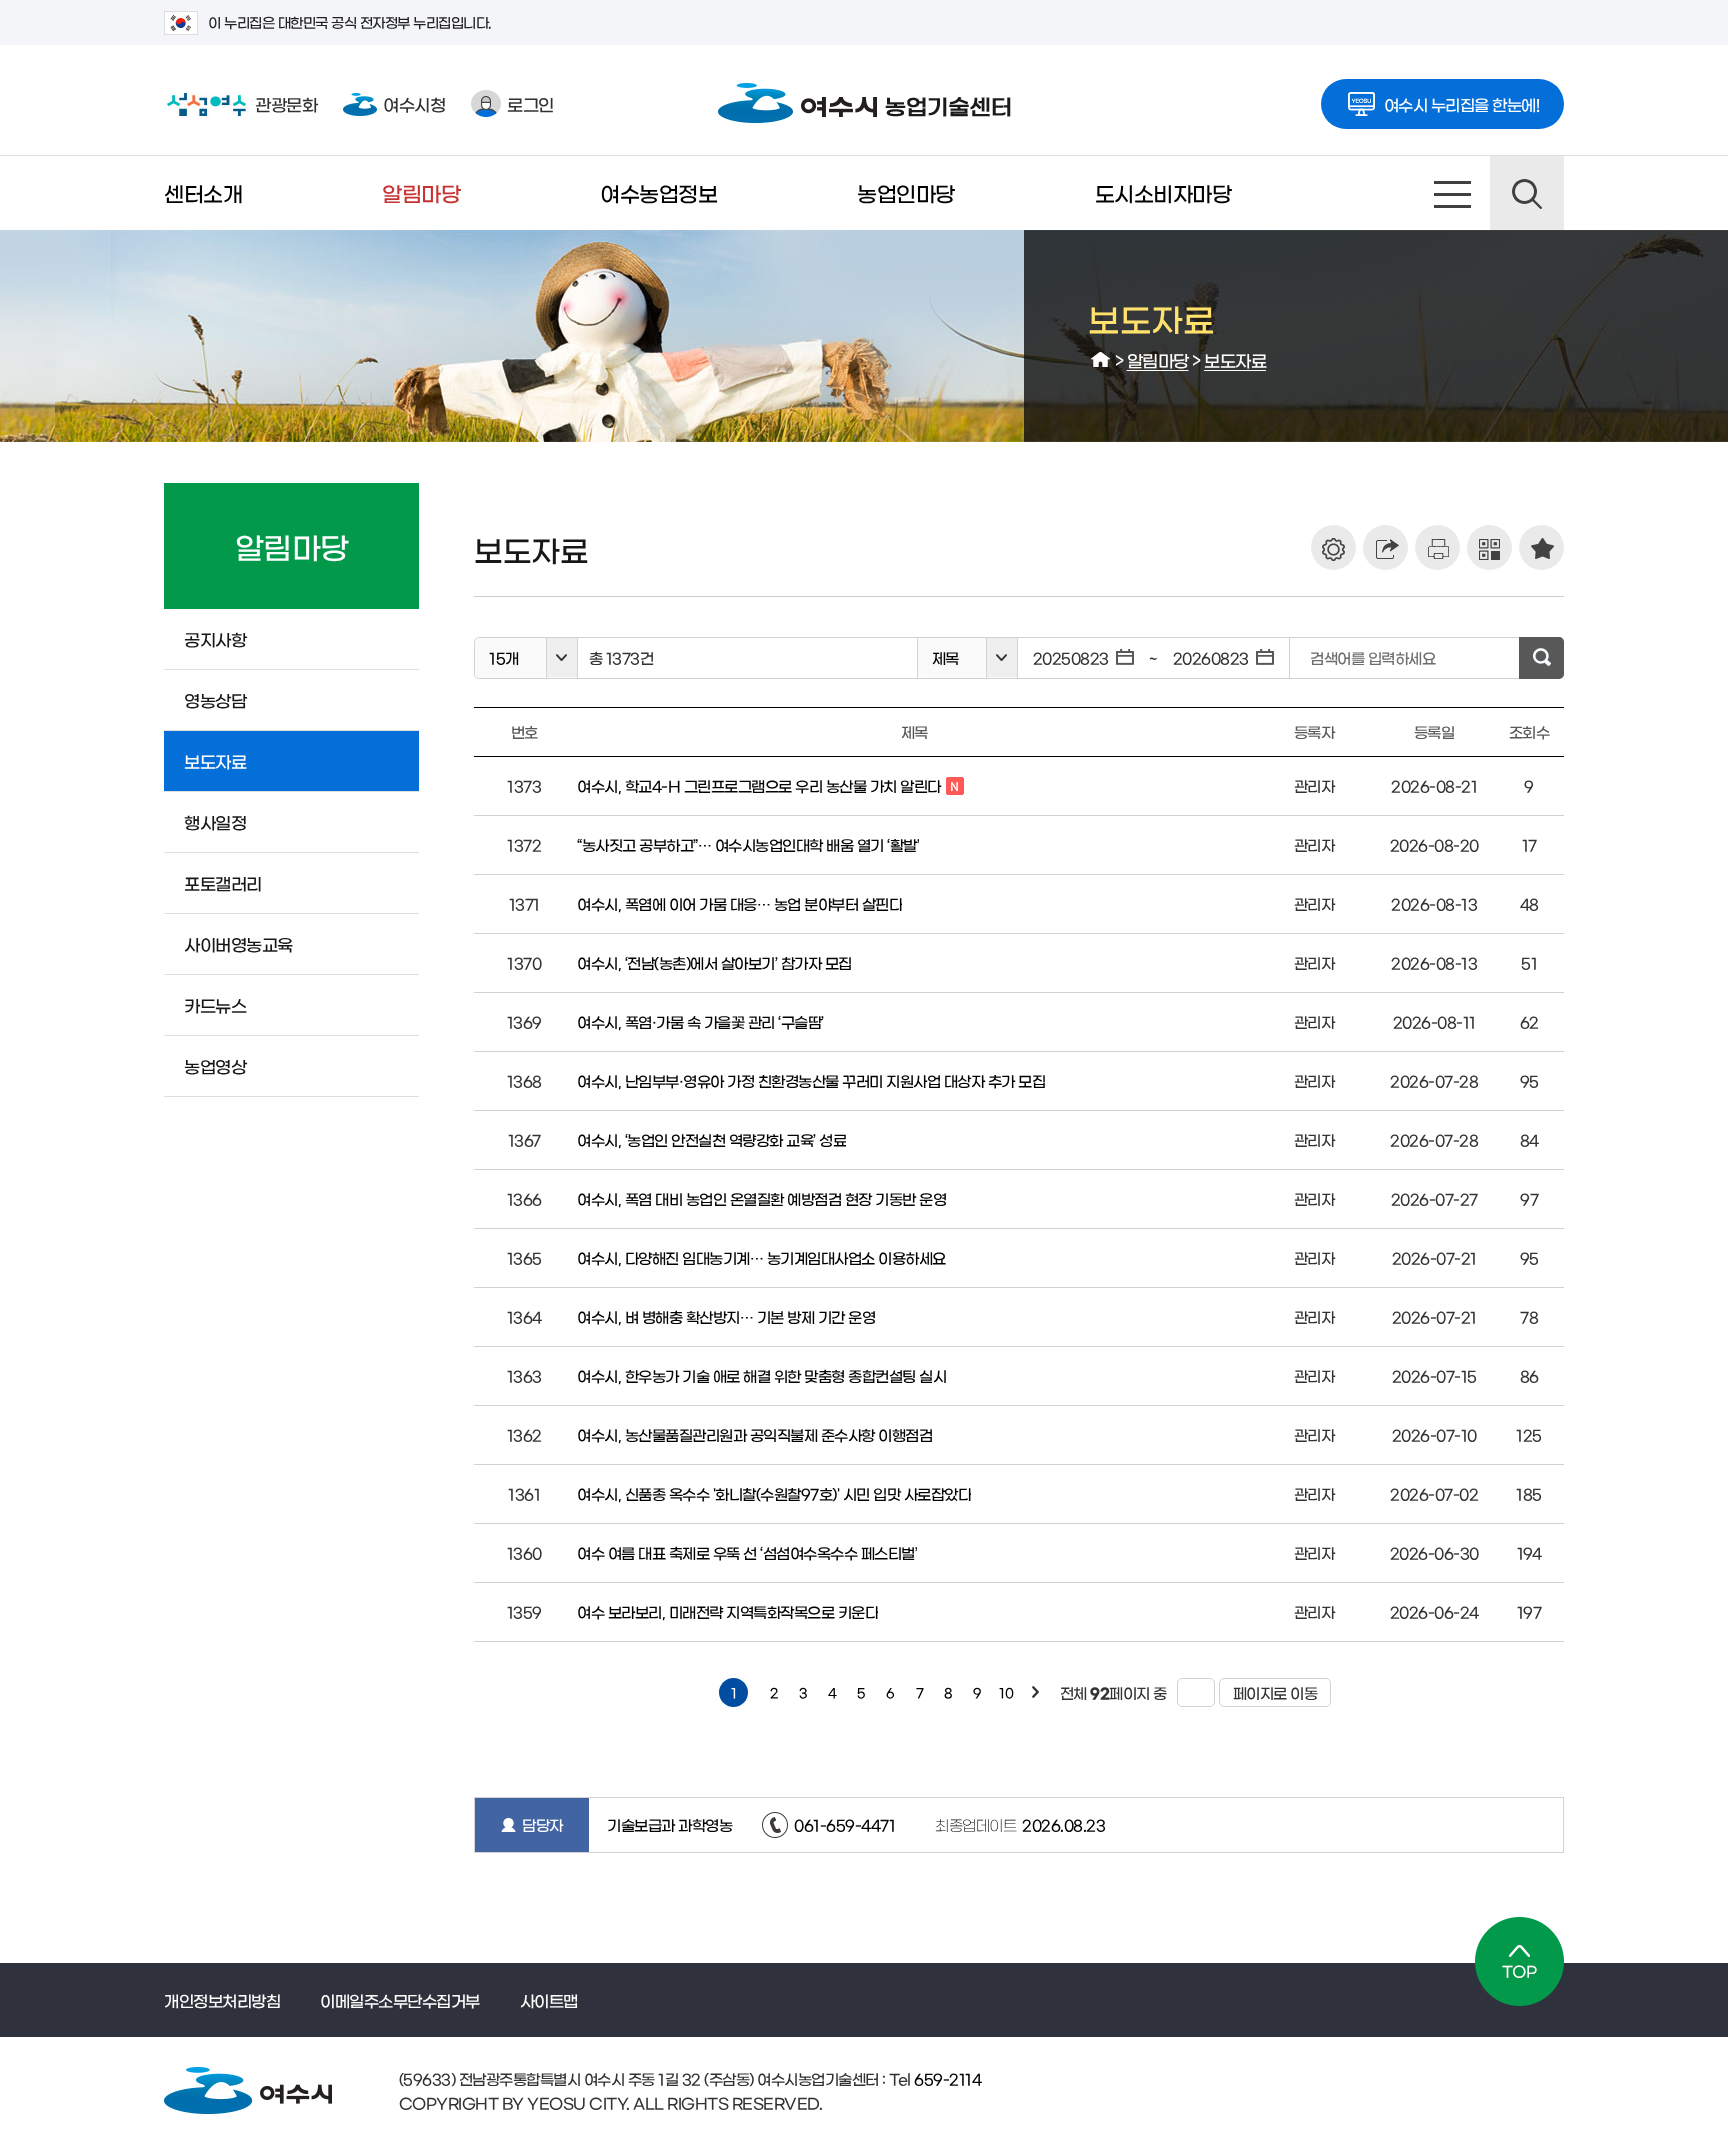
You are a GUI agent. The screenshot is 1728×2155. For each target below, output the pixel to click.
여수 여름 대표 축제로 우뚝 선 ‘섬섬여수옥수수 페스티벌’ (747, 1552)
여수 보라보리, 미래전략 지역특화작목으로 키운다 (727, 1611)
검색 (1527, 193)
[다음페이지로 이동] (1035, 1692)
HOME (1101, 360)
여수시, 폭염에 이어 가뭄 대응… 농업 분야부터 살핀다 (739, 903)
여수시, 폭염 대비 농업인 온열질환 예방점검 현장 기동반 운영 (761, 1198)
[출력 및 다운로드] (1437, 547)
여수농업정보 (658, 192)
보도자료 (1235, 359)
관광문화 (240, 103)
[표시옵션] (1333, 547)
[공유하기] (1385, 547)
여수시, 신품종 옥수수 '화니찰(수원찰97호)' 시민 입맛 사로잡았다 (774, 1493)
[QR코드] (1489, 547)
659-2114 (946, 2078)
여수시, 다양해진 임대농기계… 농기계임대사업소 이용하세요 (761, 1257)
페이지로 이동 (1268, 1692)
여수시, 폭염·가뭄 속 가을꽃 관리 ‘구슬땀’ (700, 1021)
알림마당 (421, 192)
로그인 (530, 103)
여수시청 (414, 103)
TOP (1519, 1961)
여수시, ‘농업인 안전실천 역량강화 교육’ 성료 (711, 1139)
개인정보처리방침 (222, 2000)
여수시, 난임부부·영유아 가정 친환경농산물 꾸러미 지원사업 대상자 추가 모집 (811, 1080)
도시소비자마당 (1163, 192)
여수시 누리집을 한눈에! (1462, 104)
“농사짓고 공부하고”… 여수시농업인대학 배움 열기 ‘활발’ (748, 844)
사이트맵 (1453, 193)
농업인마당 (906, 192)
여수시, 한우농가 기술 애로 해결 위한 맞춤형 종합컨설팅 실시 (761, 1375)
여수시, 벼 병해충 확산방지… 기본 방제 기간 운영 (726, 1316)
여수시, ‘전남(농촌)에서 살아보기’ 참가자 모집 (714, 962)
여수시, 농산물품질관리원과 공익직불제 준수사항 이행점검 (754, 1434)
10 (1006, 1692)
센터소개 (203, 192)
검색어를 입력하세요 (1372, 657)
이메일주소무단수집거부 (400, 2000)
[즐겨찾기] (1541, 547)
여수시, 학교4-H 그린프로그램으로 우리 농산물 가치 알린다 (759, 787)
